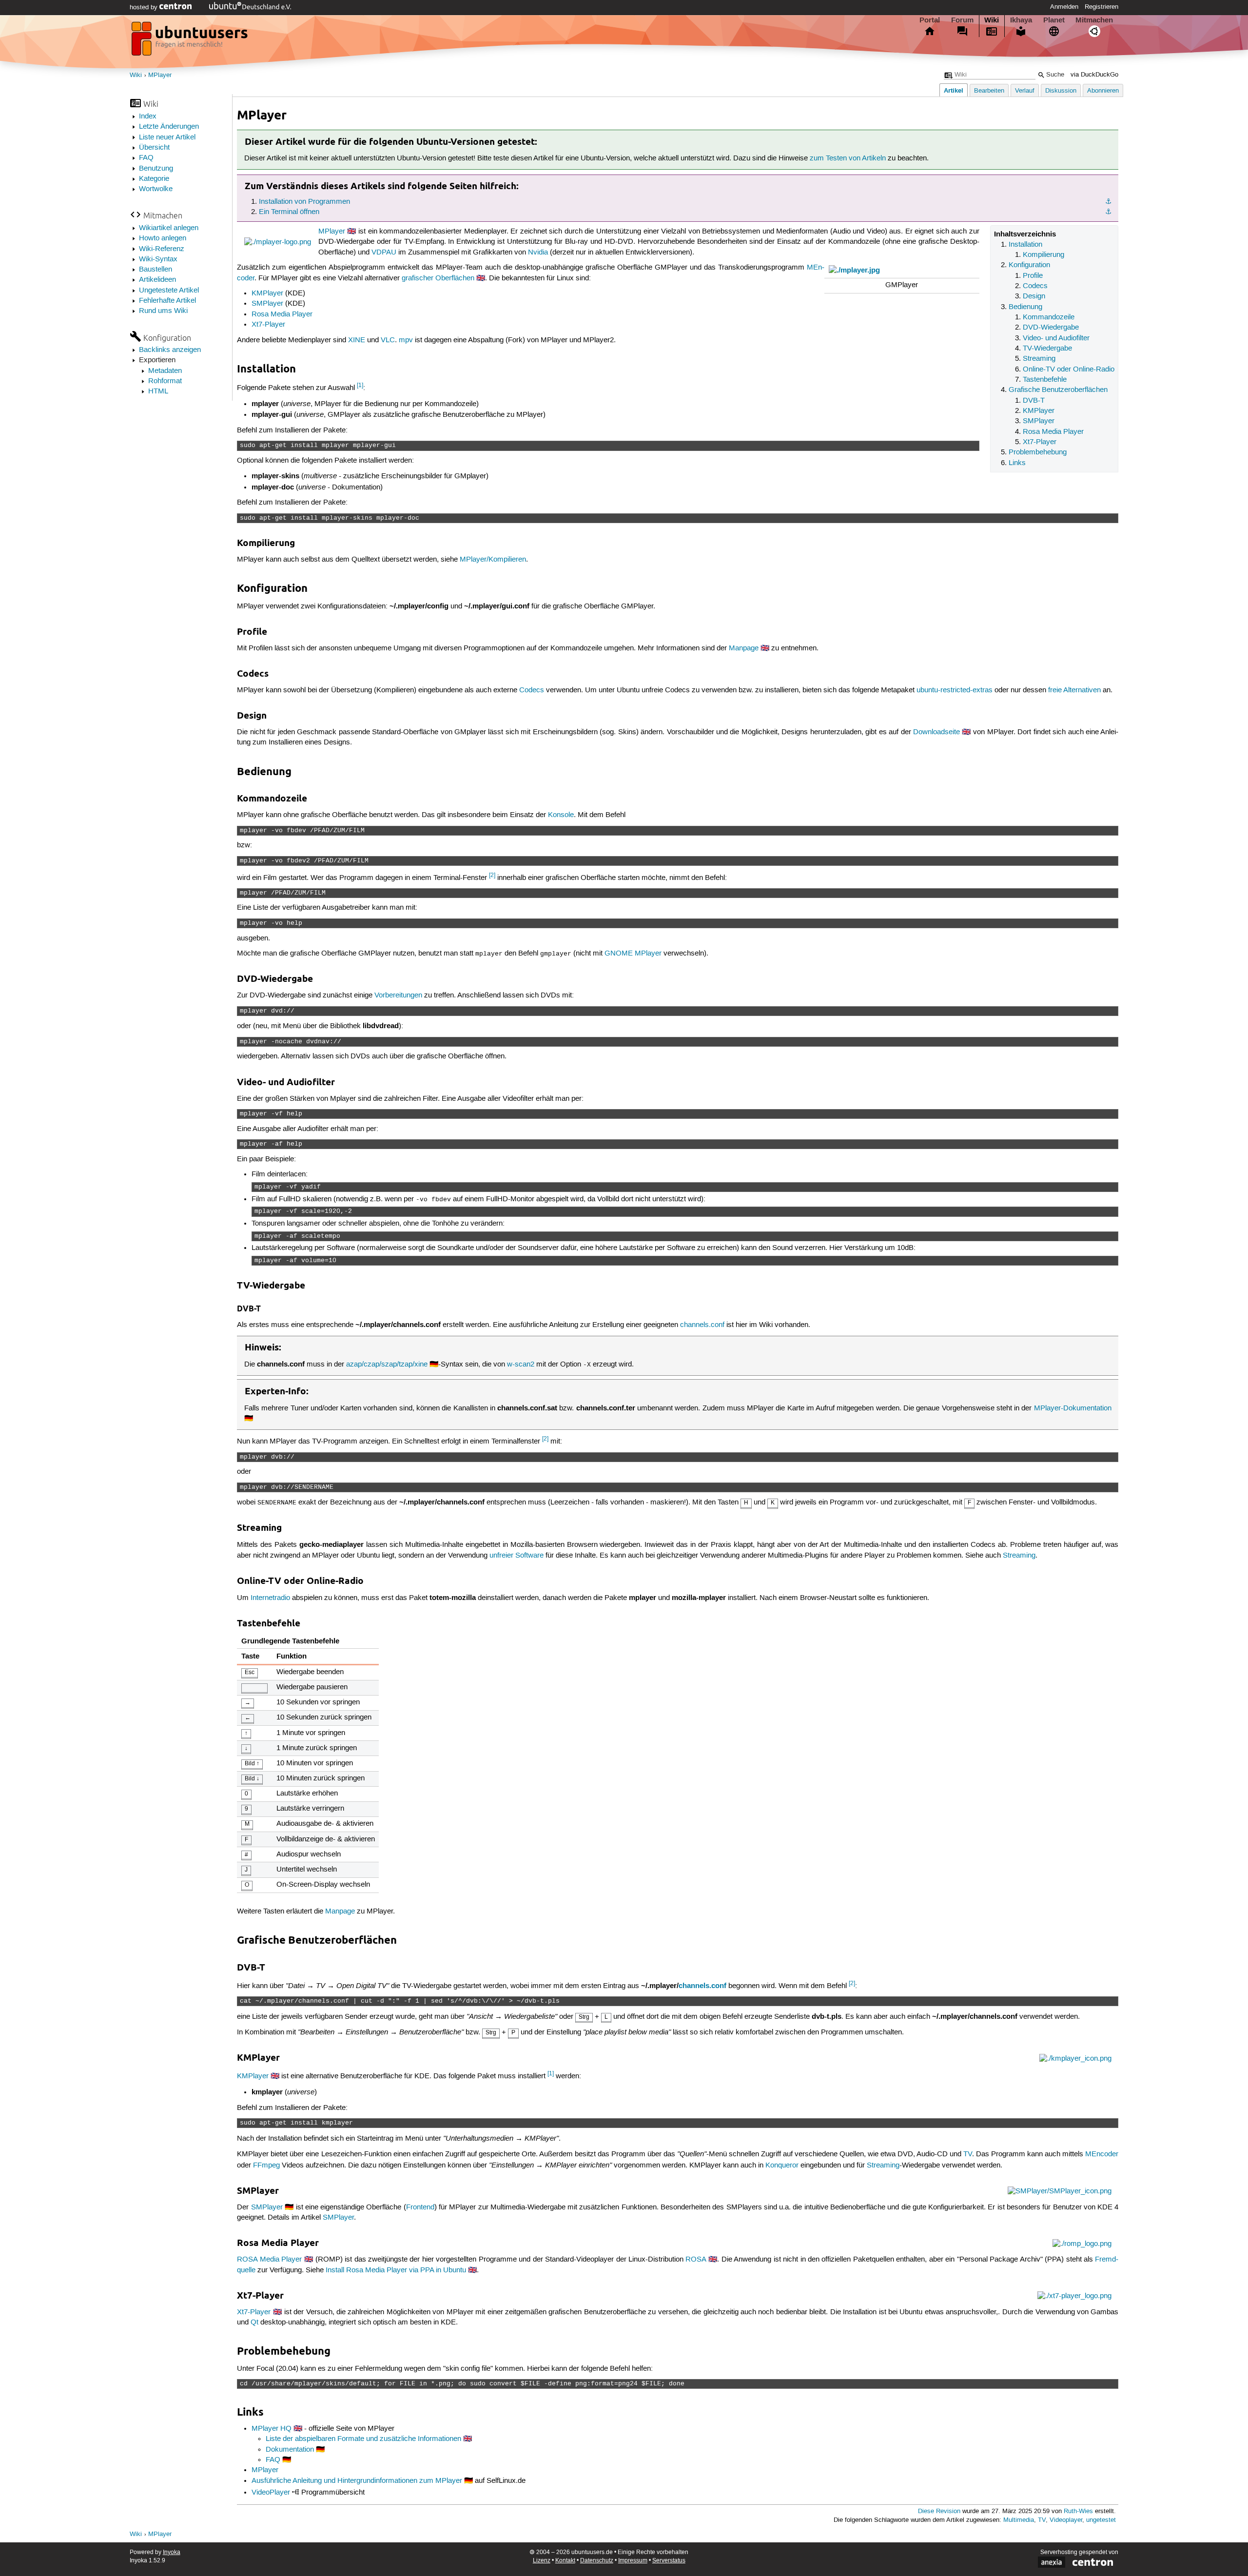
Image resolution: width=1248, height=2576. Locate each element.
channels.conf (702, 1325)
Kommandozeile (1049, 317)
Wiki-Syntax (158, 259)
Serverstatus (669, 2561)
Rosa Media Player (1053, 432)
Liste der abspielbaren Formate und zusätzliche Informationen (363, 2439)
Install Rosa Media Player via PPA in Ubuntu (396, 2270)
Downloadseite (936, 732)
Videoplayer (1066, 2520)
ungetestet (1101, 2520)
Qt (254, 2322)
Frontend (420, 2207)
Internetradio (270, 1598)
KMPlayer (1039, 411)
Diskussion (1061, 91)
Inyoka (172, 2552)
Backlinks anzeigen (170, 350)
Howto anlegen (163, 238)
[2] (492, 875)
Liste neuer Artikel (167, 137)
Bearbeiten (989, 91)
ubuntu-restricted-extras (955, 690)
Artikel (954, 90)
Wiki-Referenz (162, 249)
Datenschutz (597, 2561)
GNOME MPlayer (633, 954)
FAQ (146, 158)
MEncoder (1102, 2154)
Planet (1054, 20)
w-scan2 (521, 1365)
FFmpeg (266, 2166)
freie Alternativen (1074, 690)
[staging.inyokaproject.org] (191, 41)
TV (968, 2154)
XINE (357, 340)
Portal (930, 20)
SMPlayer (1039, 421)
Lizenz (542, 2561)
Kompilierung (1043, 255)
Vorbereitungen (398, 995)
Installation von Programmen (304, 202)
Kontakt (565, 2561)
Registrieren (1102, 7)
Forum (962, 20)
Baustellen (156, 270)
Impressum (633, 2561)
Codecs (1035, 286)
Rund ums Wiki (163, 311)
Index (148, 117)
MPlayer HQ (272, 2429)
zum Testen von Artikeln (848, 158)
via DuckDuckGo (1094, 75)
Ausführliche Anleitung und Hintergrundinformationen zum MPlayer (357, 2481)
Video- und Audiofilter (1056, 338)
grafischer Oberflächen (438, 278)
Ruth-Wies (1078, 2511)
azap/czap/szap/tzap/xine (387, 1365)
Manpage (744, 648)
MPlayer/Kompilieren (493, 560)
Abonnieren (1103, 91)
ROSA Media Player (269, 2260)
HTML (158, 391)
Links (1017, 463)
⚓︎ (1108, 202)
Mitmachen (1094, 20)
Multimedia (1019, 2520)
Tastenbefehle (1045, 380)
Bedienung (1025, 307)
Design (1034, 296)
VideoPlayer (271, 2493)
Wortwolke (156, 189)
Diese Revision (939, 2511)
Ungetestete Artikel (169, 291)
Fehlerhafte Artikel (167, 301)
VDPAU (384, 253)
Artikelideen (157, 280)
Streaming (1039, 359)
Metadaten (165, 371)
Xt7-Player (1040, 442)
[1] (360, 385)
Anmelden (1064, 7)
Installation (1025, 245)
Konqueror (782, 2166)
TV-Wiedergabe (1047, 349)
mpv (406, 340)
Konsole (561, 815)
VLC (388, 340)
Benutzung (156, 169)
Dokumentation (290, 2450)
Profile (1033, 276)
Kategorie (154, 179)
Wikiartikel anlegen (169, 228)
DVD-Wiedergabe (1051, 328)
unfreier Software (517, 1556)
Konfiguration (1029, 265)
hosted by (145, 7)
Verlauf (1025, 91)
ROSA (696, 2260)
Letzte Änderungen (169, 127)
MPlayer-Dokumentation (1073, 1408)
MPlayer (160, 75)
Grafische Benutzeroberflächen (1058, 390)
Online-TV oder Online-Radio (1069, 370)
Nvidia (538, 253)
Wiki (992, 20)
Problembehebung (1038, 452)
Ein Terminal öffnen (289, 212)
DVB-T (1034, 401)
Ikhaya (1021, 20)
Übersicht (154, 148)
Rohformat (165, 381)
